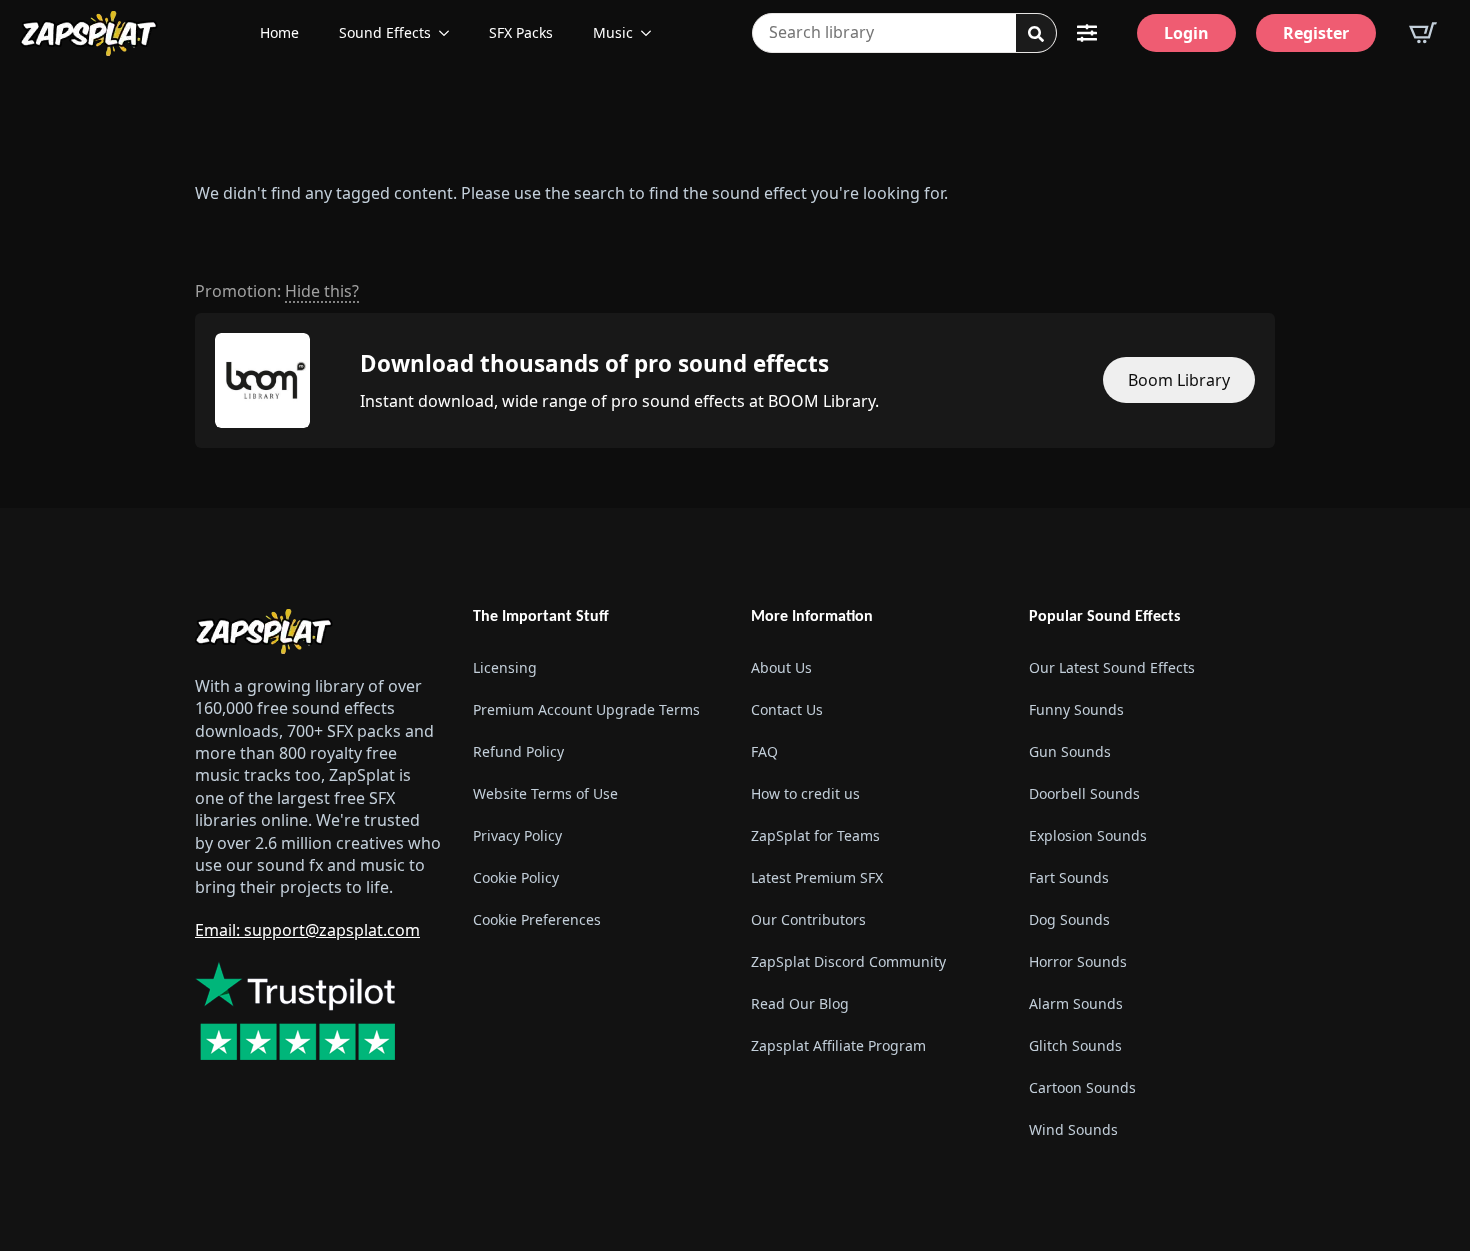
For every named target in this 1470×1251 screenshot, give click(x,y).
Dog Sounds (1069, 919)
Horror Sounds (1078, 961)
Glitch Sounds (1075, 1045)
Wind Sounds (1073, 1129)
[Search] (1036, 34)
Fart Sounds (1069, 877)
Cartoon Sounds (1082, 1087)
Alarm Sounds (1076, 1003)
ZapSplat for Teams (815, 835)
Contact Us (787, 709)
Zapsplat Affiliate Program (838, 1045)
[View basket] (1423, 33)
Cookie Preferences (537, 919)
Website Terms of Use (545, 793)
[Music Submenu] (652, 33)
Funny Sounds (1076, 709)
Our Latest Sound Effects (1112, 667)
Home (279, 32)
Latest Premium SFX (817, 877)
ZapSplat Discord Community (848, 961)
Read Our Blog (800, 1003)
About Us (781, 667)
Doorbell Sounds (1084, 793)
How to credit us (805, 793)
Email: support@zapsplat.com (307, 930)
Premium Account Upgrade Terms (586, 709)
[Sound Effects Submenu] (450, 33)
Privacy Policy (517, 835)
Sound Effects (385, 32)
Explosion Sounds (1088, 835)
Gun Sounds (1070, 751)
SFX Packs (521, 32)
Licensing (505, 667)
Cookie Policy (516, 877)
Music (613, 32)
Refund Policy (518, 751)
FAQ (764, 751)
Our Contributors (808, 919)
